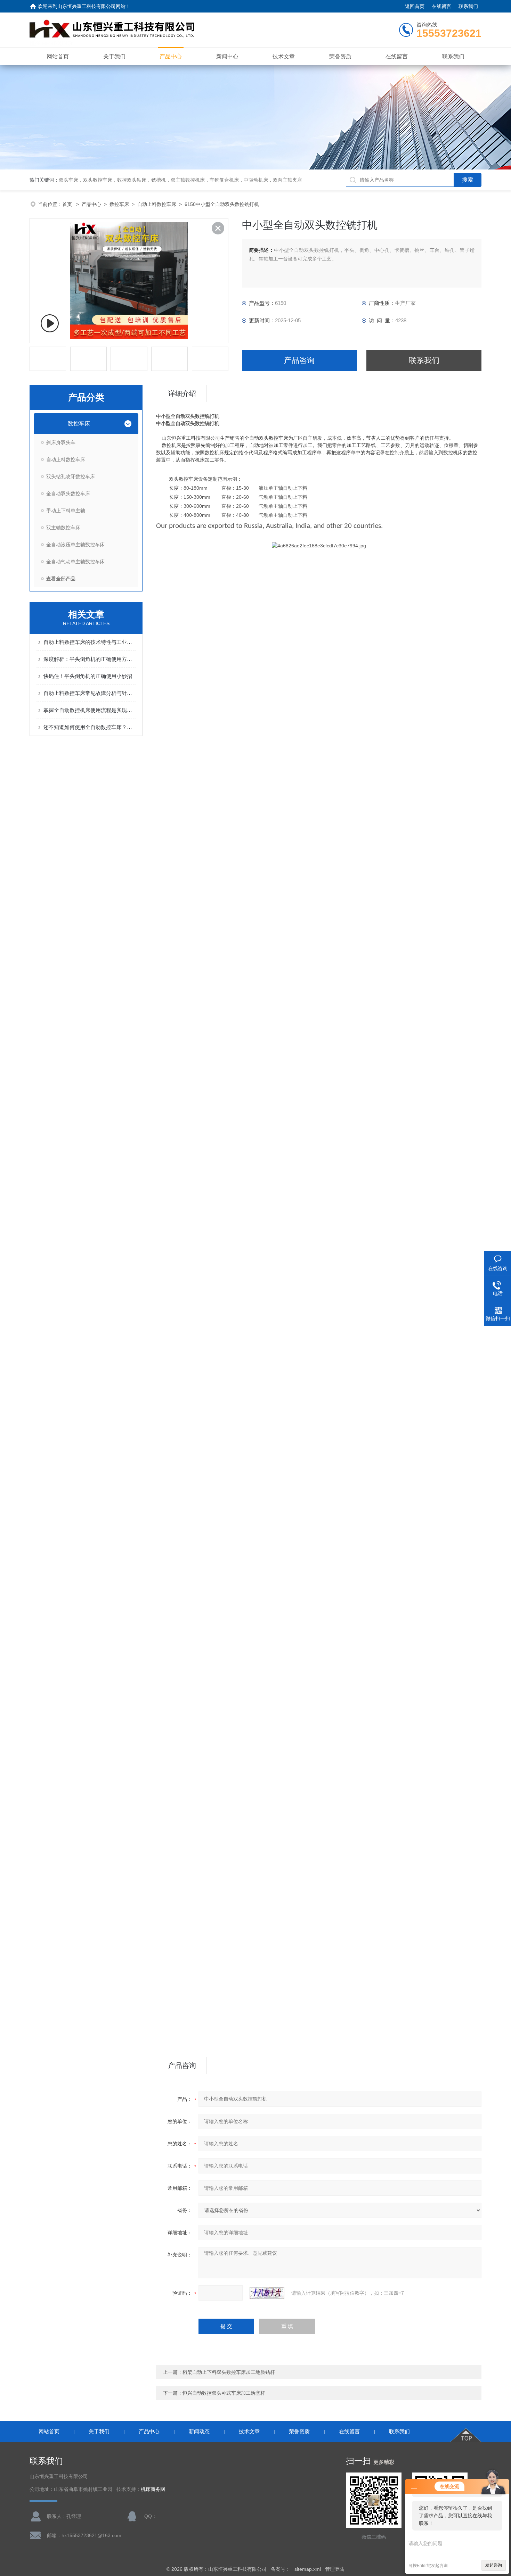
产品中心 (171, 56)
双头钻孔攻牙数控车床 (71, 477)
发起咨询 (494, 2565)
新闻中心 (227, 56)
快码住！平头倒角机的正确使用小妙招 (88, 676)
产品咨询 (299, 360)
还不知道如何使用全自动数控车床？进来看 (90, 727)
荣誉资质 (340, 56)
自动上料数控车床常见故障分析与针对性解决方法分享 (90, 693)
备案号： (281, 2569)
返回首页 (415, 6)
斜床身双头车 (61, 442)
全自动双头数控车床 (68, 494)
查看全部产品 (61, 579)
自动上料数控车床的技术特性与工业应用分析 (90, 642)
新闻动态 (199, 2431)
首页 (68, 204)
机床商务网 (153, 2489)
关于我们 (114, 56)
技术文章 (284, 56)
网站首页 (58, 56)
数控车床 (119, 204)
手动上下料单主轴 (66, 511)
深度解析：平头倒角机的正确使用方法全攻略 (90, 659)
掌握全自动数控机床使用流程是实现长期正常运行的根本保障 (90, 710)
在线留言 (441, 6)
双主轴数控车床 (63, 528)
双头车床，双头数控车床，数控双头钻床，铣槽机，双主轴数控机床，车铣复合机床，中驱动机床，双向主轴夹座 (180, 180)
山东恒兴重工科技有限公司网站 (91, 6)
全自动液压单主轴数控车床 (75, 545)
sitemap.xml (308, 2569)
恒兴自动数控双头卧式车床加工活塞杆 (224, 2393)
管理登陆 (335, 2569)
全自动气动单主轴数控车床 (75, 562)
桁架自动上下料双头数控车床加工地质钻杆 (229, 2372)
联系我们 (468, 6)
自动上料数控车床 (157, 204)
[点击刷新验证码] (267, 2293)
